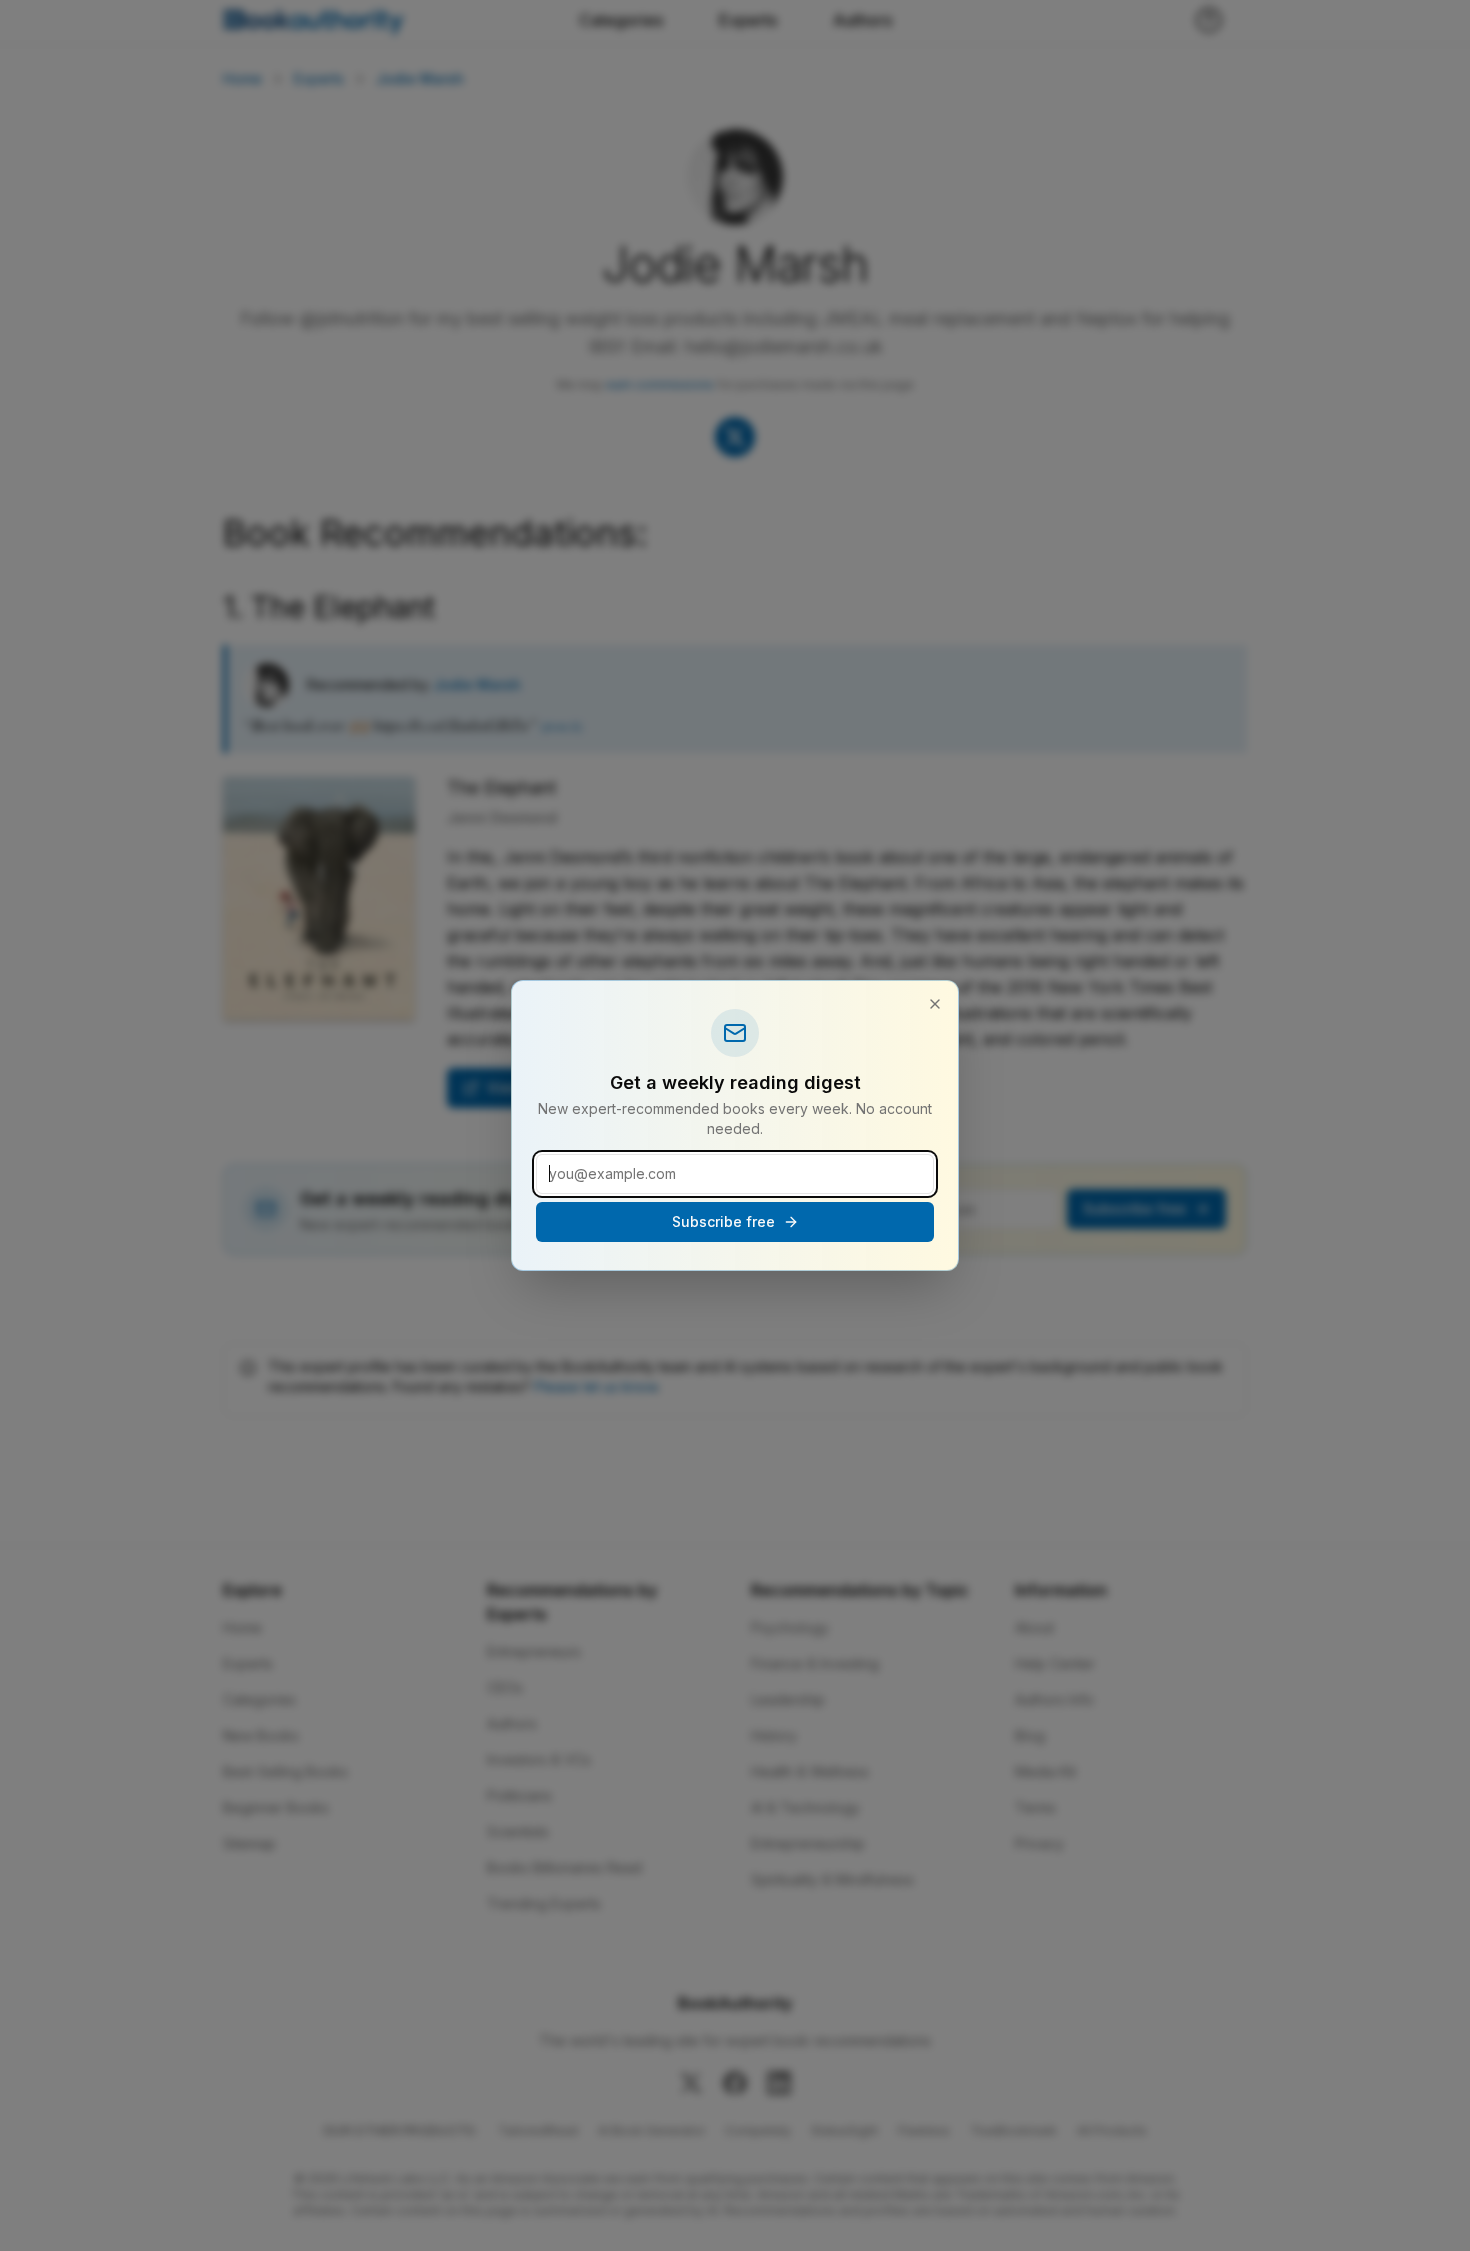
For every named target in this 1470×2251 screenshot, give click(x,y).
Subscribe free (723, 1221)
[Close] (935, 1004)
